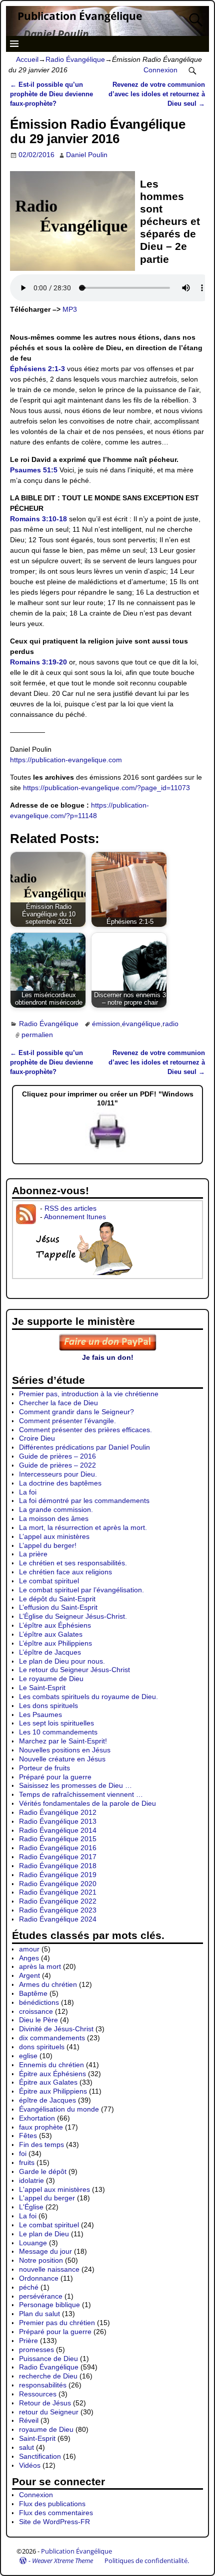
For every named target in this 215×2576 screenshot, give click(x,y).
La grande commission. (56, 1509)
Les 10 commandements (58, 1732)
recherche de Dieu (48, 2376)
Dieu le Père (38, 2020)
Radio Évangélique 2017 (58, 1857)
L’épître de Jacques (50, 1652)
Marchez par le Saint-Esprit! (63, 1741)
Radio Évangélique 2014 (58, 1830)
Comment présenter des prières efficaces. (85, 1430)
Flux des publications (52, 2504)
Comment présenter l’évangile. (67, 1421)
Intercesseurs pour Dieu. (58, 1474)
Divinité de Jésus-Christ (56, 2029)
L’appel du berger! (48, 1545)
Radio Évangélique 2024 (58, 1919)
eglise (28, 2056)
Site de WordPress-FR (54, 2522)
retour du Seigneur (49, 2412)
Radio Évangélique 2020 (58, 1884)
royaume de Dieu (46, 2429)
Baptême (33, 1993)
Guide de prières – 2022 (57, 1465)
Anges (29, 1958)
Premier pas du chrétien (57, 2323)
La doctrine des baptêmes (60, 1483)
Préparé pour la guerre (55, 1777)
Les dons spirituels (48, 1706)
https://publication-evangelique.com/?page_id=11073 (106, 788)
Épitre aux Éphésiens (52, 2074)
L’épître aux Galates (51, 1634)
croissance (36, 2011)
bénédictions (39, 2002)
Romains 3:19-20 (38, 662)
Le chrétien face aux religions (65, 1572)
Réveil (29, 2420)
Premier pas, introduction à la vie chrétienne (89, 1394)
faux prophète (41, 2127)
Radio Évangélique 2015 (58, 1839)
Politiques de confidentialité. (147, 2561)
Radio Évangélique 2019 (58, 1875)
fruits (27, 2162)
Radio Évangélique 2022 (58, 1901)
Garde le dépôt (43, 2171)
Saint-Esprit (37, 2438)
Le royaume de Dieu (51, 1679)
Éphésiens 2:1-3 (37, 369)
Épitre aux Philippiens (53, 2091)
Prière (28, 2341)
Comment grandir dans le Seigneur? (76, 1412)
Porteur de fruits (44, 1768)
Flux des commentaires (56, 2513)
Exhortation (37, 2118)
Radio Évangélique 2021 (58, 1892)
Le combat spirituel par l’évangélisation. (81, 1590)
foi (23, 2153)
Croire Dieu (37, 1438)
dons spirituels (42, 2047)
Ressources (38, 2394)
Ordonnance (39, 2278)
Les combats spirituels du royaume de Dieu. (88, 1697)
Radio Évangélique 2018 (58, 1866)
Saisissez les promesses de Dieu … (75, 1785)
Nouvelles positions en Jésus (65, 1750)
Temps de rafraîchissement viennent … (81, 1794)
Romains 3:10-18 (38, 519)
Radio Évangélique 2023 (58, 1910)
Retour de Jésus (45, 2403)
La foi (28, 1492)
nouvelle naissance (49, 2269)
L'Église (31, 2207)
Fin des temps (41, 2145)
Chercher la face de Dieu (58, 1403)
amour (29, 1949)
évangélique (141, 1024)
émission (106, 1024)
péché (29, 2287)
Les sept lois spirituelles (56, 1723)
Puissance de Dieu (48, 2359)
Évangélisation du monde (59, 2109)
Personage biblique (49, 2305)
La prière (33, 1554)
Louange (33, 2243)
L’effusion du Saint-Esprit (58, 1607)
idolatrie (31, 2180)
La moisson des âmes (54, 1518)
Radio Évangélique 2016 (58, 1848)
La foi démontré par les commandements (84, 1501)
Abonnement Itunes (75, 1217)
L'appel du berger (47, 2198)
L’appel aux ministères (54, 1536)
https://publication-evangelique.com (66, 760)
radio (170, 1024)
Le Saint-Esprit (42, 1688)
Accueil (27, 59)
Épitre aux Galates (48, 2082)
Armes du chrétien (48, 1984)
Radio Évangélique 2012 (58, 1812)
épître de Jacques (47, 2100)
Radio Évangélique (75, 59)
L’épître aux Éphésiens (55, 1625)
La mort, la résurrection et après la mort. (83, 1527)
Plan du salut (39, 2314)
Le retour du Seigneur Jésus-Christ (74, 1670)
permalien (37, 1035)
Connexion (160, 70)
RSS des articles (70, 1208)
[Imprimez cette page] (107, 1149)
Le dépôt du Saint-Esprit (57, 1599)
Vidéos (30, 2465)
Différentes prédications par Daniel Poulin (84, 1447)
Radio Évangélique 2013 (58, 1821)
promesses (36, 2350)
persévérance (41, 2296)
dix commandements (52, 2038)
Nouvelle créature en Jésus (62, 1759)
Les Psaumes (40, 1715)
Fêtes (28, 2136)
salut (26, 2447)
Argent (29, 1975)
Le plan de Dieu (44, 2234)
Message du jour (45, 2251)
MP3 (70, 309)
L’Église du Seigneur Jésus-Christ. (73, 1616)
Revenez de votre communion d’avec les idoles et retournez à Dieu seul (157, 94)
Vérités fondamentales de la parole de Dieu (87, 1803)
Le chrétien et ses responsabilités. (73, 1563)
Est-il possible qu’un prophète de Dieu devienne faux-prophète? (51, 94)
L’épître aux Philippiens (55, 1643)
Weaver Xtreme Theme (62, 2561)
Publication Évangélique (80, 16)
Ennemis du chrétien (51, 2065)
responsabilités (43, 2385)
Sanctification (40, 2456)
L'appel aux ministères (54, 2189)
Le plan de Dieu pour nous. (62, 1661)
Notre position (41, 2260)
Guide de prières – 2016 (57, 1456)
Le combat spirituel (49, 1581)
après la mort (40, 1966)
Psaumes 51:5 (34, 470)
